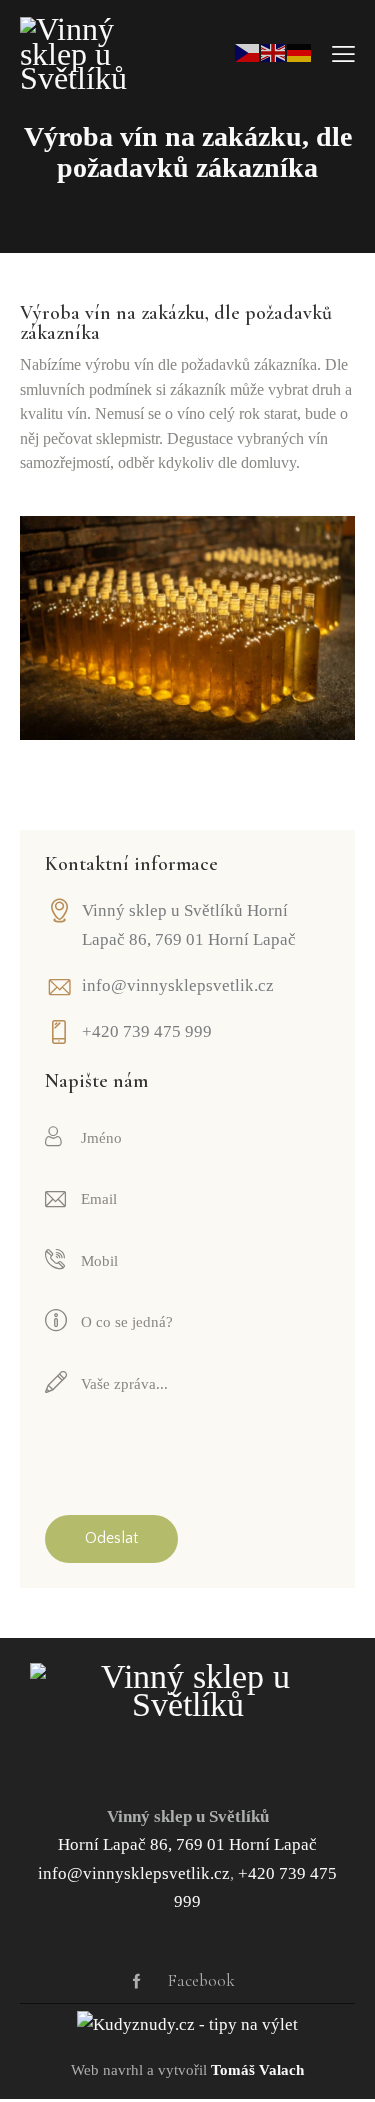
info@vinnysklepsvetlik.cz (178, 985)
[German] (300, 51)
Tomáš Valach (257, 2070)
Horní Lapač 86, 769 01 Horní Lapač (187, 1844)
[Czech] (248, 51)
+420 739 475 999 (147, 1031)
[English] (274, 51)
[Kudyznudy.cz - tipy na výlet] (187, 2024)
